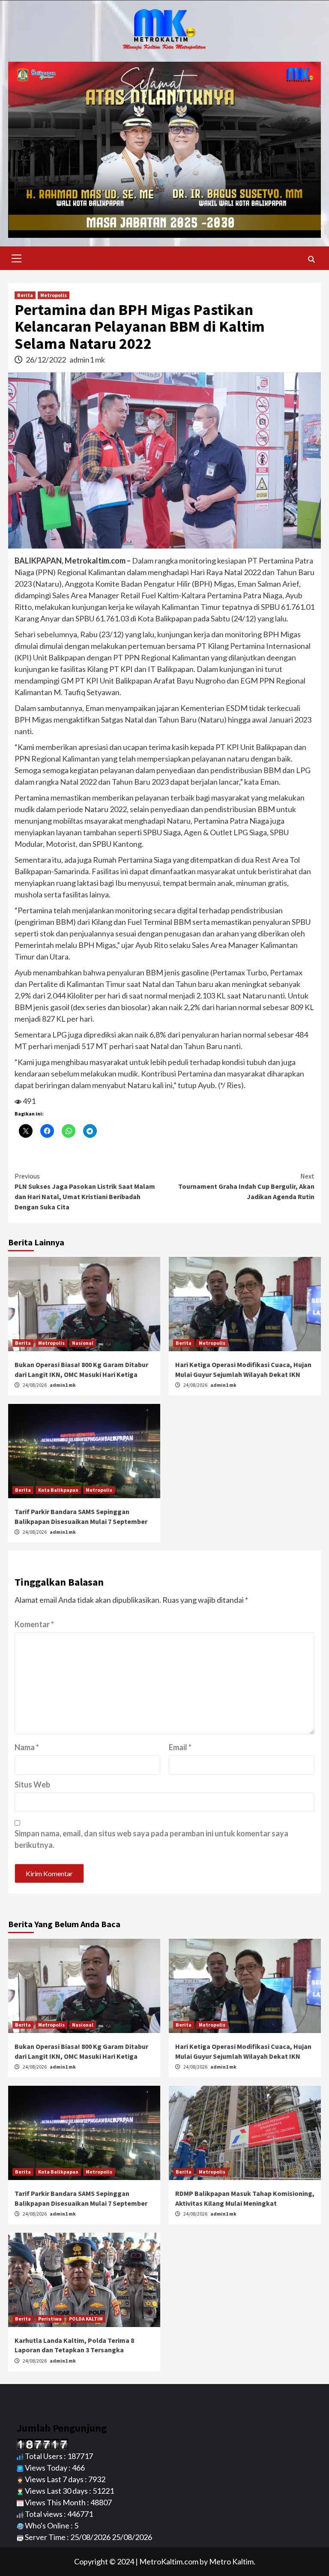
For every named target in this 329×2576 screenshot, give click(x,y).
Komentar (34, 1624)
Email (180, 1747)
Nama (27, 1747)
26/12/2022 (46, 360)
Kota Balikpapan (58, 1490)
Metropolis (54, 295)
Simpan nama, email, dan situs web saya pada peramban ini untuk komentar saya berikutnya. (151, 1839)
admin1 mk (87, 360)
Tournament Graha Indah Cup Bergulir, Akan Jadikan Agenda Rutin (246, 1186)
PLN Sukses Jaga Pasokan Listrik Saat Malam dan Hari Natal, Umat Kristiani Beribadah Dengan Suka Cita (85, 1191)
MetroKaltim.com (169, 2561)
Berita (25, 295)
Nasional (83, 1343)
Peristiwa (50, 2319)
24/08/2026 (35, 1385)
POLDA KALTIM (86, 2319)
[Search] (311, 259)
